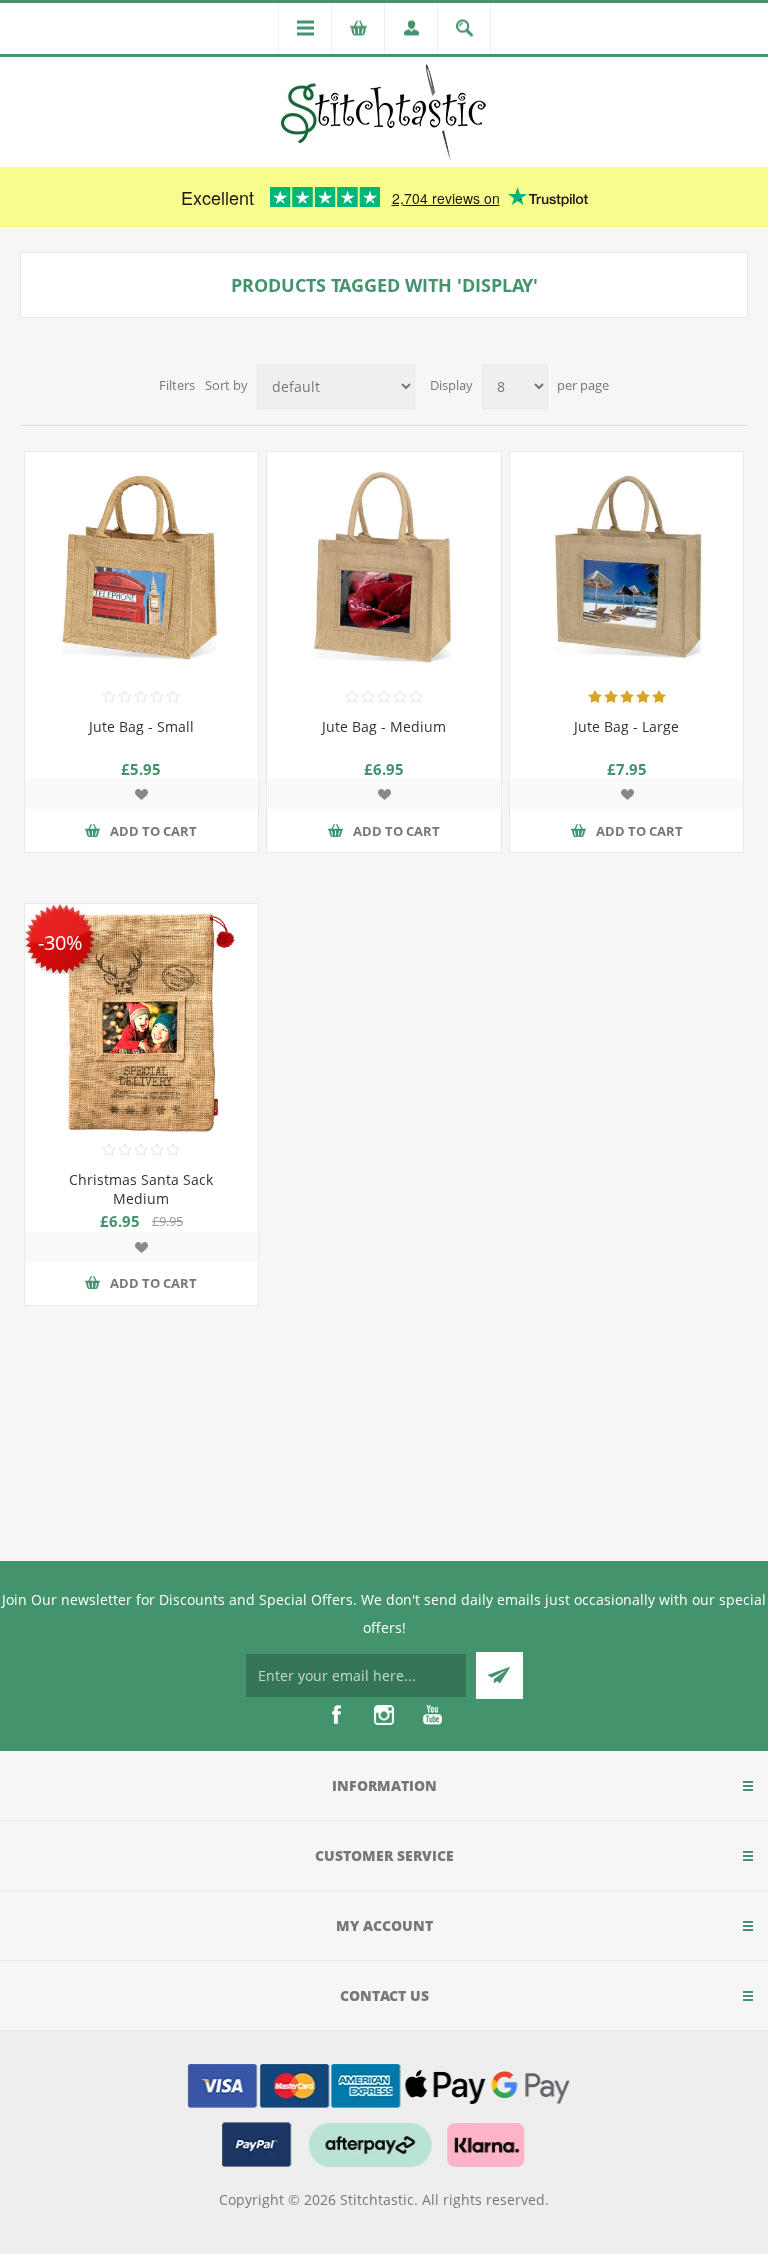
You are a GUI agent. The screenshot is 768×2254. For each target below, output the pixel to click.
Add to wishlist (141, 794)
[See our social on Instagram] (384, 1715)
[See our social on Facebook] (336, 1715)
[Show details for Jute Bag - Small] (141, 568)
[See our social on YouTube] (432, 1715)
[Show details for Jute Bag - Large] (626, 568)
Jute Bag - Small (141, 726)
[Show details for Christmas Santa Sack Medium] (141, 1020)
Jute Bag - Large (626, 726)
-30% (60, 941)
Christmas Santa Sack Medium (141, 1189)
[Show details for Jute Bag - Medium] (383, 568)
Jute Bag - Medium (384, 726)
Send (499, 1675)
